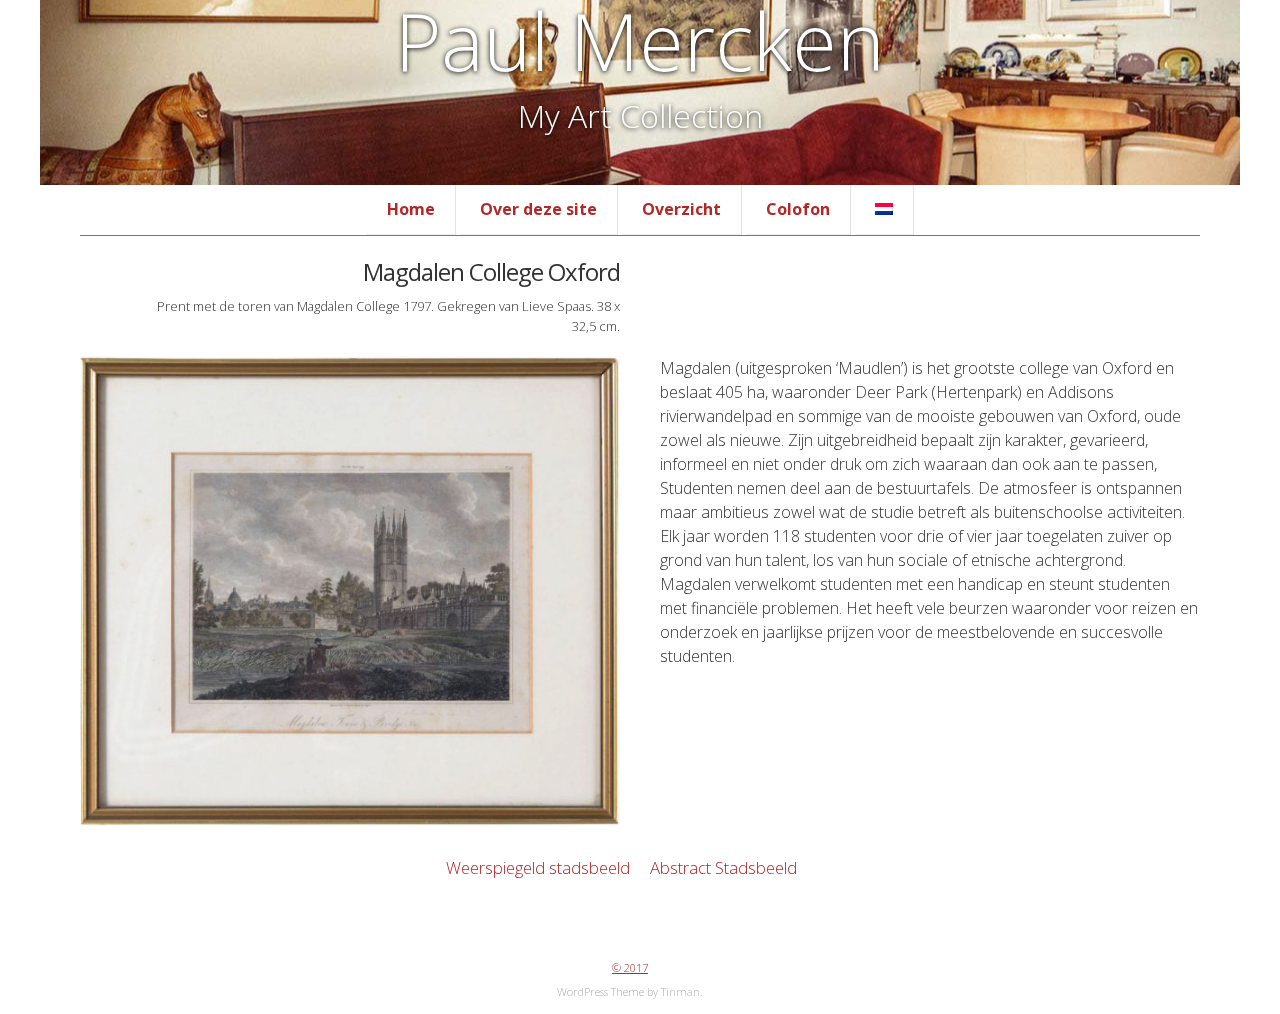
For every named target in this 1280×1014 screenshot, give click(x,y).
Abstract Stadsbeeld (725, 867)
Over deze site (538, 209)
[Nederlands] (884, 210)
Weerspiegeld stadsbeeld (536, 867)
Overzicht (681, 209)
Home (411, 209)
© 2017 (630, 967)
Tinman (680, 991)
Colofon (798, 209)
